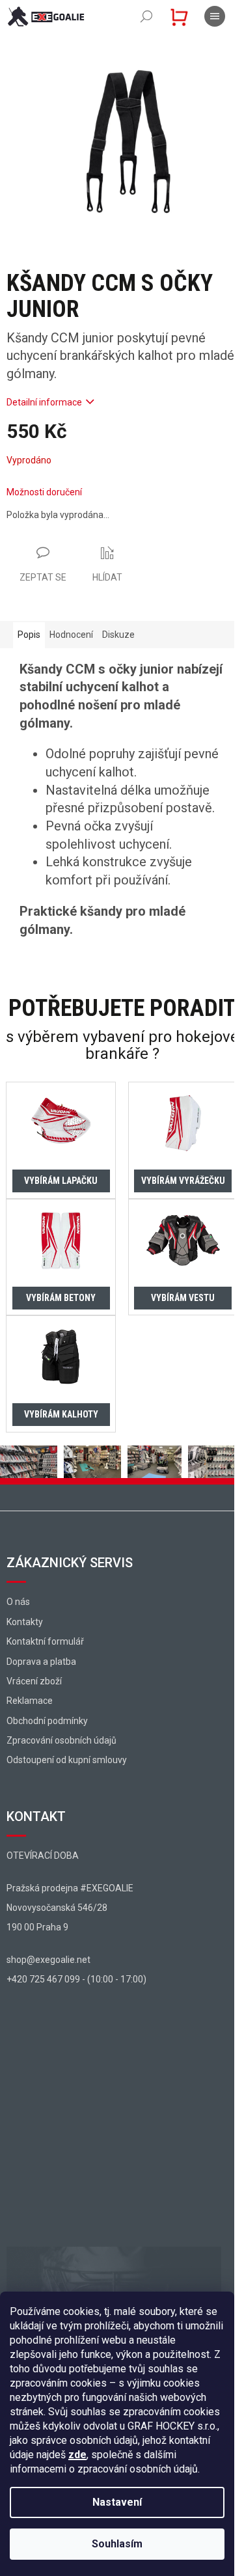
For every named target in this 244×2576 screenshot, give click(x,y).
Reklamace (30, 1701)
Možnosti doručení (44, 492)
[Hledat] (146, 16)
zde (77, 2455)
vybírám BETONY (61, 1298)
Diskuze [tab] (118, 635)
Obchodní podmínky (47, 1721)
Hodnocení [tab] (71, 635)
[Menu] (215, 16)
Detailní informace (44, 402)
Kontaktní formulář (45, 1641)
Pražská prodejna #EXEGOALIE (70, 1888)
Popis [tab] (29, 635)
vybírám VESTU (183, 1298)
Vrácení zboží (34, 1681)
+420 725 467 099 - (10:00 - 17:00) (76, 1979)
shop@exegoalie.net (48, 1960)
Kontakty (25, 1622)
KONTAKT (36, 1816)
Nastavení (117, 2502)
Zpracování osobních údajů (61, 1740)
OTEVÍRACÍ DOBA (43, 1856)
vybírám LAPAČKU (61, 1181)
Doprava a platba (41, 1662)
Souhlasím (117, 2544)
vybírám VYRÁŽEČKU (183, 1181)
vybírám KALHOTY (61, 1414)
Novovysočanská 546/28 (57, 1908)
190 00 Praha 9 (37, 1927)
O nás (18, 1602)
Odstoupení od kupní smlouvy (67, 1760)
